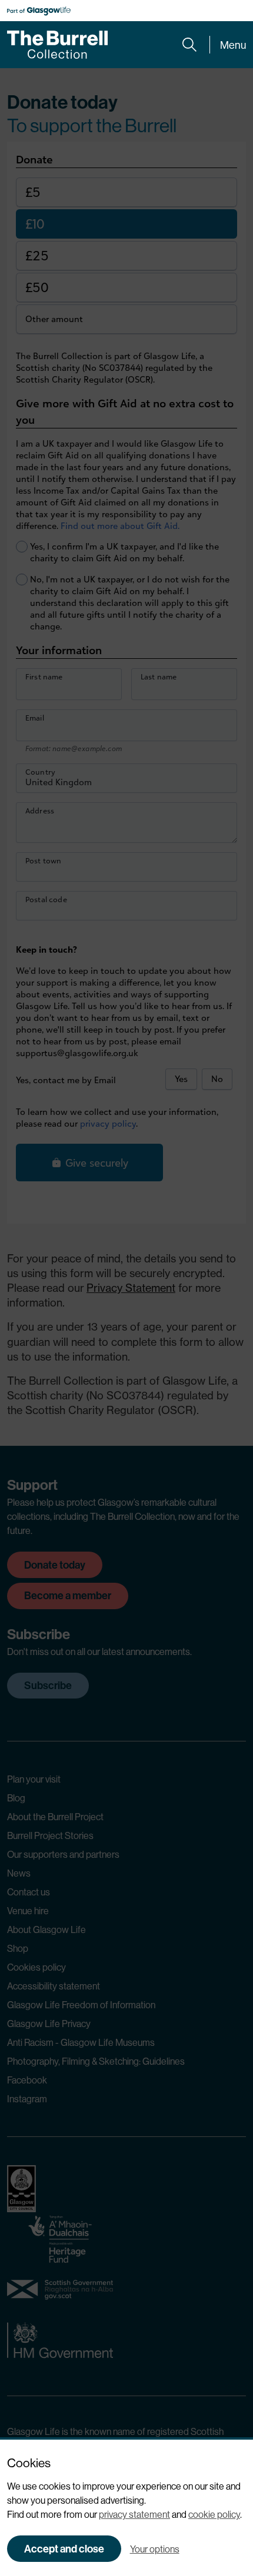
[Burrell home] (57, 45)
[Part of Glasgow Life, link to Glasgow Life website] (39, 11)
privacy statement (134, 2514)
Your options (155, 2549)
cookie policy (214, 2514)
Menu (233, 45)
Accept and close (64, 2549)
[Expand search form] (189, 45)
